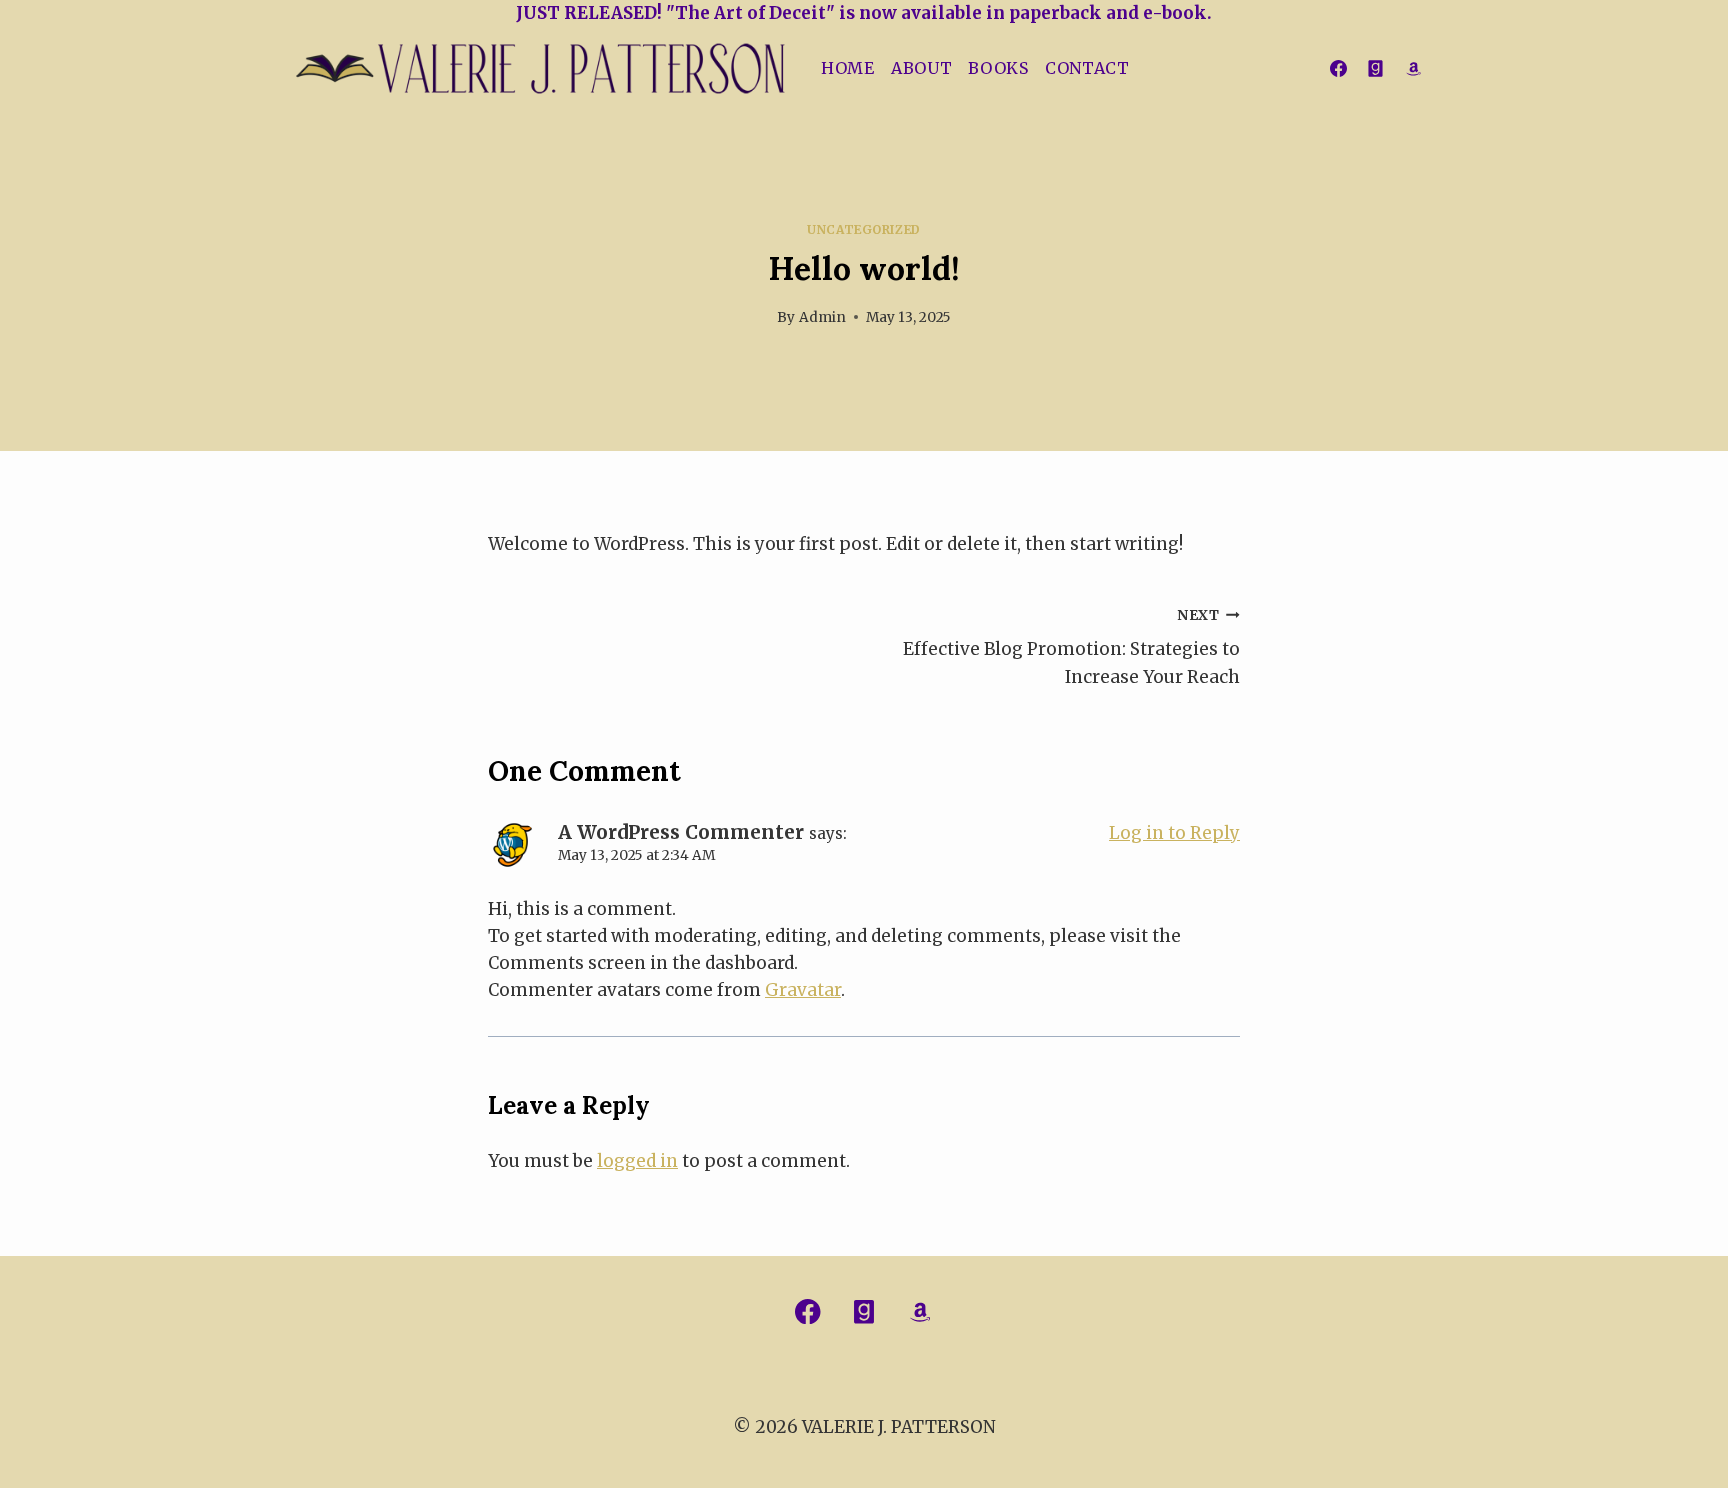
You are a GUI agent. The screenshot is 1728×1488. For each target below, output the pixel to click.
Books (998, 68)
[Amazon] (1413, 69)
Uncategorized (864, 229)
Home (848, 68)
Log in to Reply (1174, 833)
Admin (822, 317)
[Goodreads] (1376, 69)
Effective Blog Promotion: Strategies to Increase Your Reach (1071, 647)
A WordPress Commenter (681, 832)
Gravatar (803, 990)
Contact (1087, 68)
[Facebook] (1338, 69)
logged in (637, 1161)
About (922, 68)
